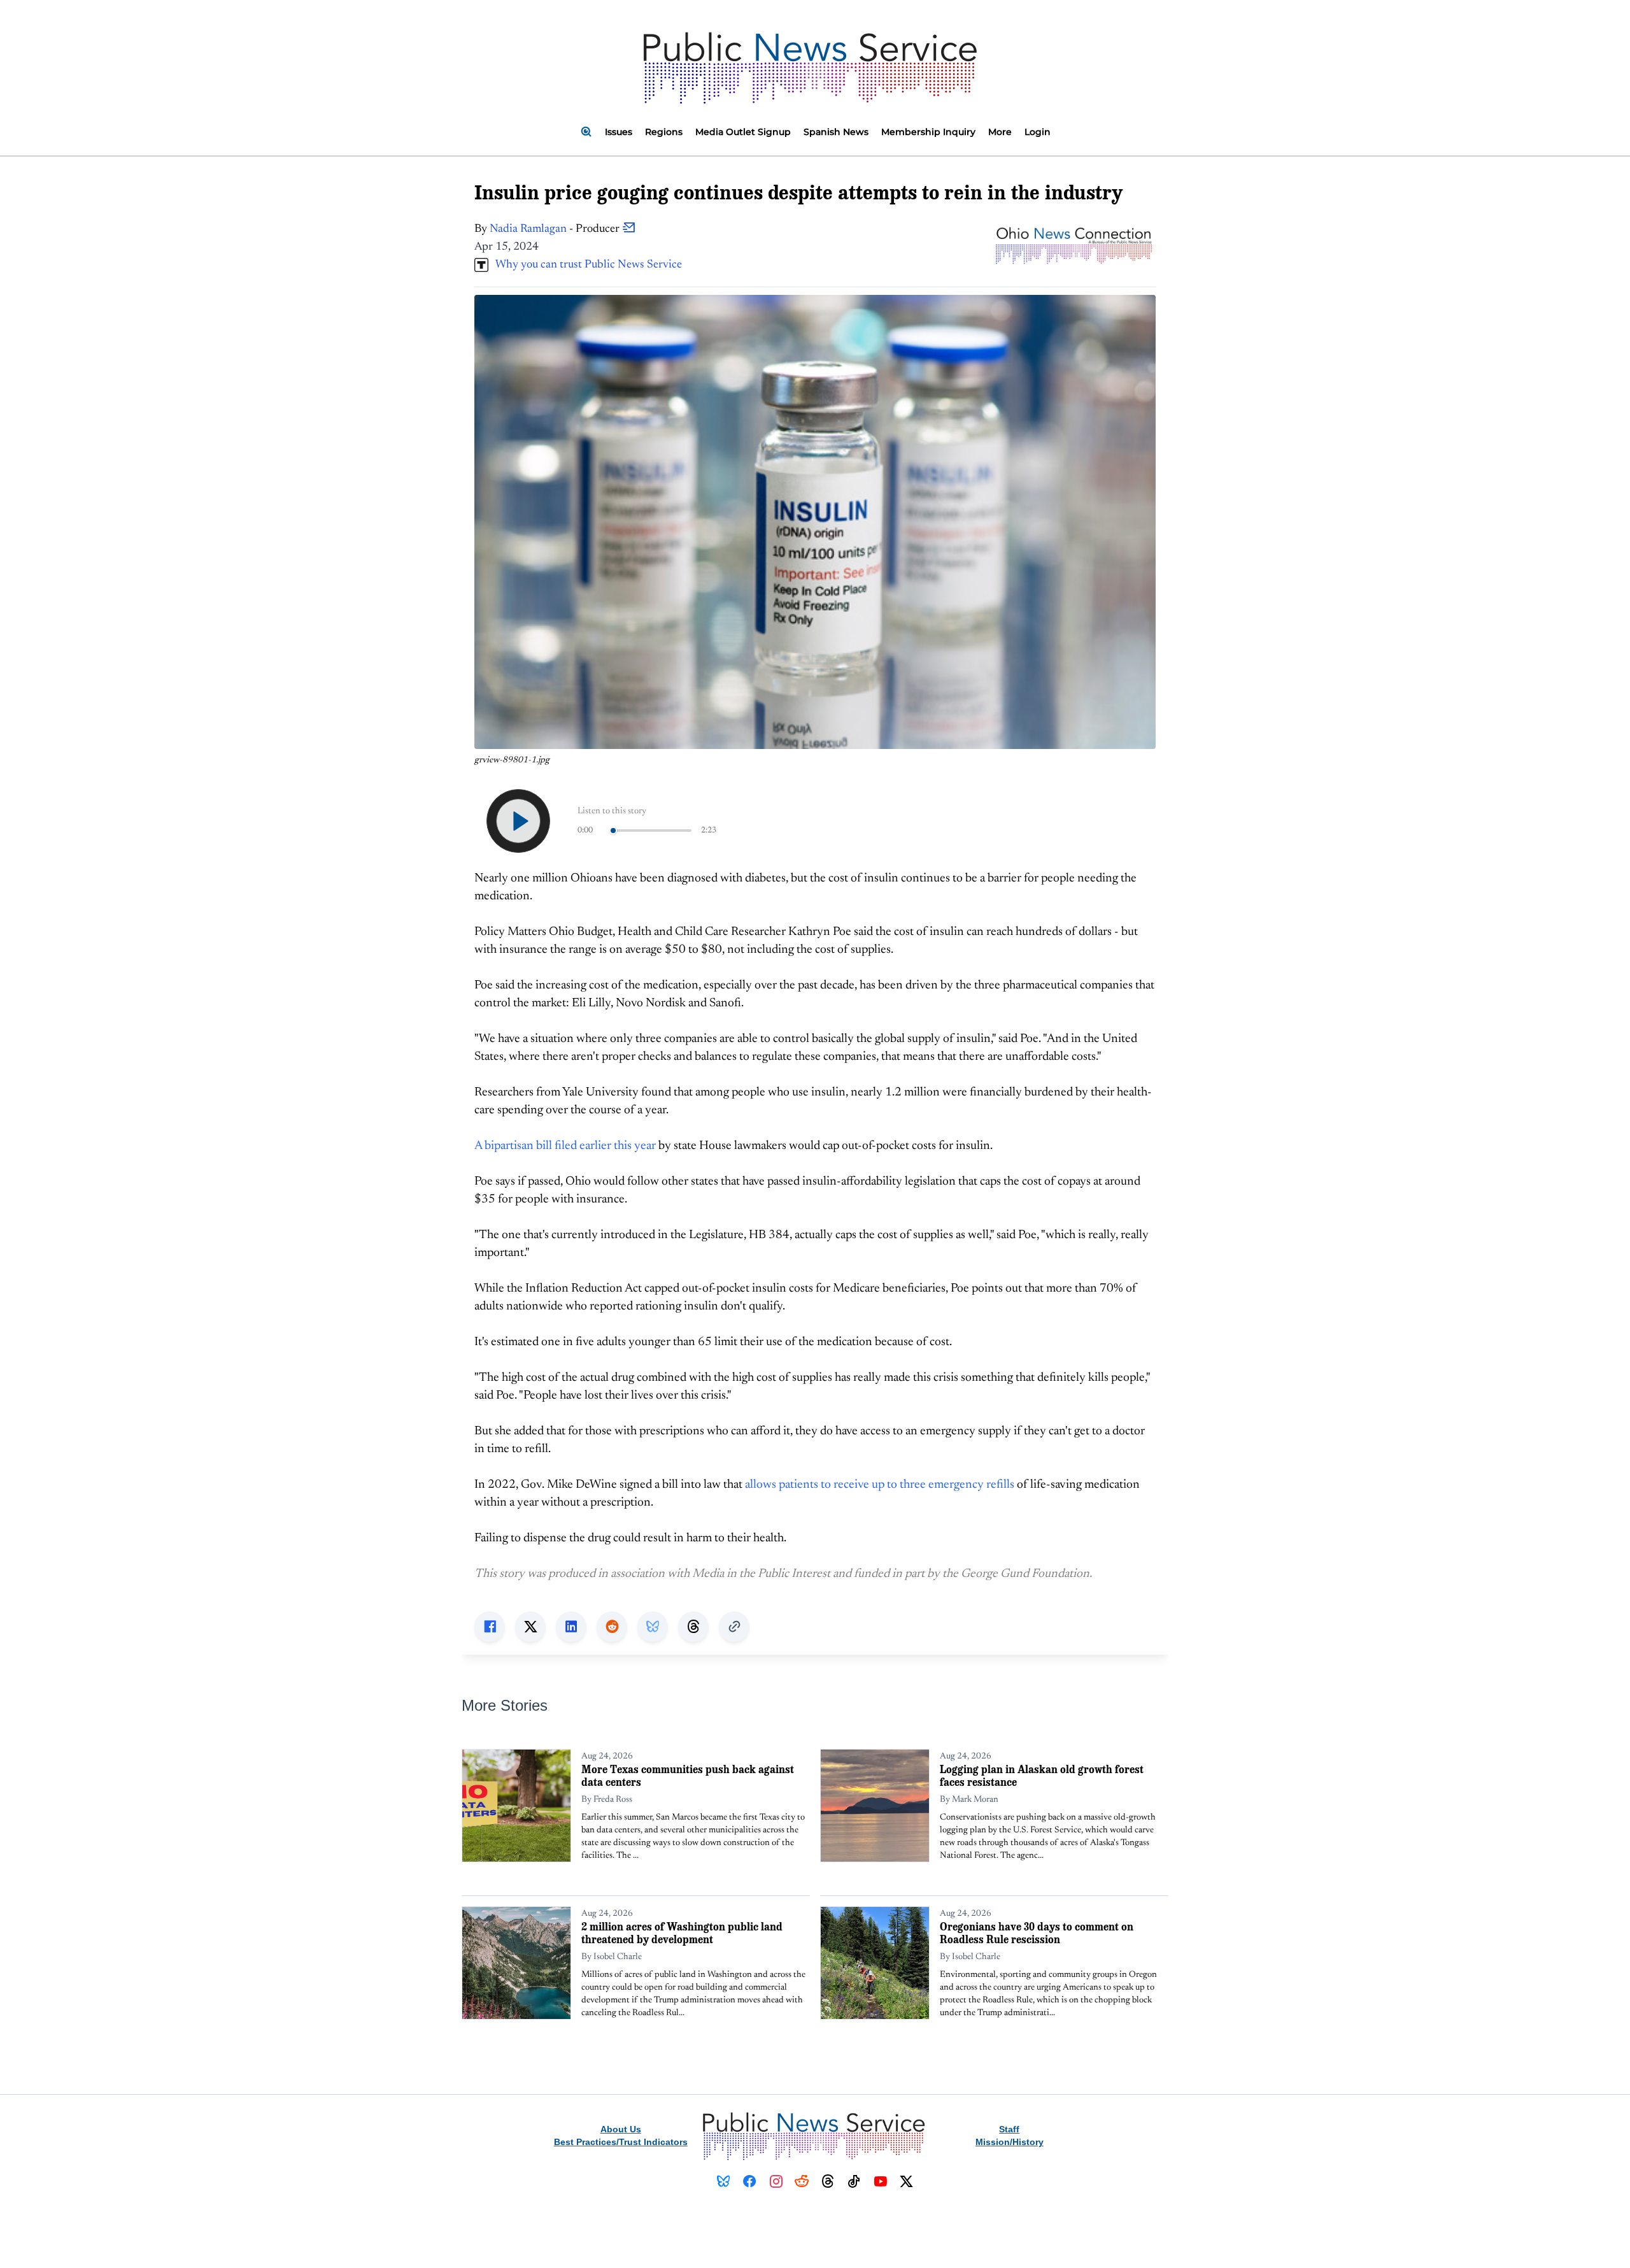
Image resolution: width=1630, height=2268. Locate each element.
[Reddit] (802, 2181)
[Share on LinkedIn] (571, 1627)
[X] (906, 2181)
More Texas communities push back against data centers (688, 1775)
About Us (621, 2129)
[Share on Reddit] (612, 1627)
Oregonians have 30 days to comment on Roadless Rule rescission (1037, 1933)
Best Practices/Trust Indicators (621, 2142)
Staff (1009, 2129)
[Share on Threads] (693, 1627)
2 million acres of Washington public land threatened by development (682, 1933)
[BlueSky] (724, 2181)
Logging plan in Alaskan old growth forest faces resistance (1042, 1775)
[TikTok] (854, 2181)
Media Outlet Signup (743, 132)
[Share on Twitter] (530, 1627)
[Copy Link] (734, 1627)
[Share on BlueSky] (653, 1627)
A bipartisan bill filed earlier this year (565, 1146)
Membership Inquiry (928, 132)
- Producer (556, 229)
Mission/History (1010, 2142)
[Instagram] (776, 2181)
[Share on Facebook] (490, 1627)
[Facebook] (750, 2181)
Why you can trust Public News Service (585, 265)
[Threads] (828, 2181)
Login (1038, 132)
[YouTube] (880, 2181)
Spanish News (836, 132)
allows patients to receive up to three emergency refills (880, 1485)
